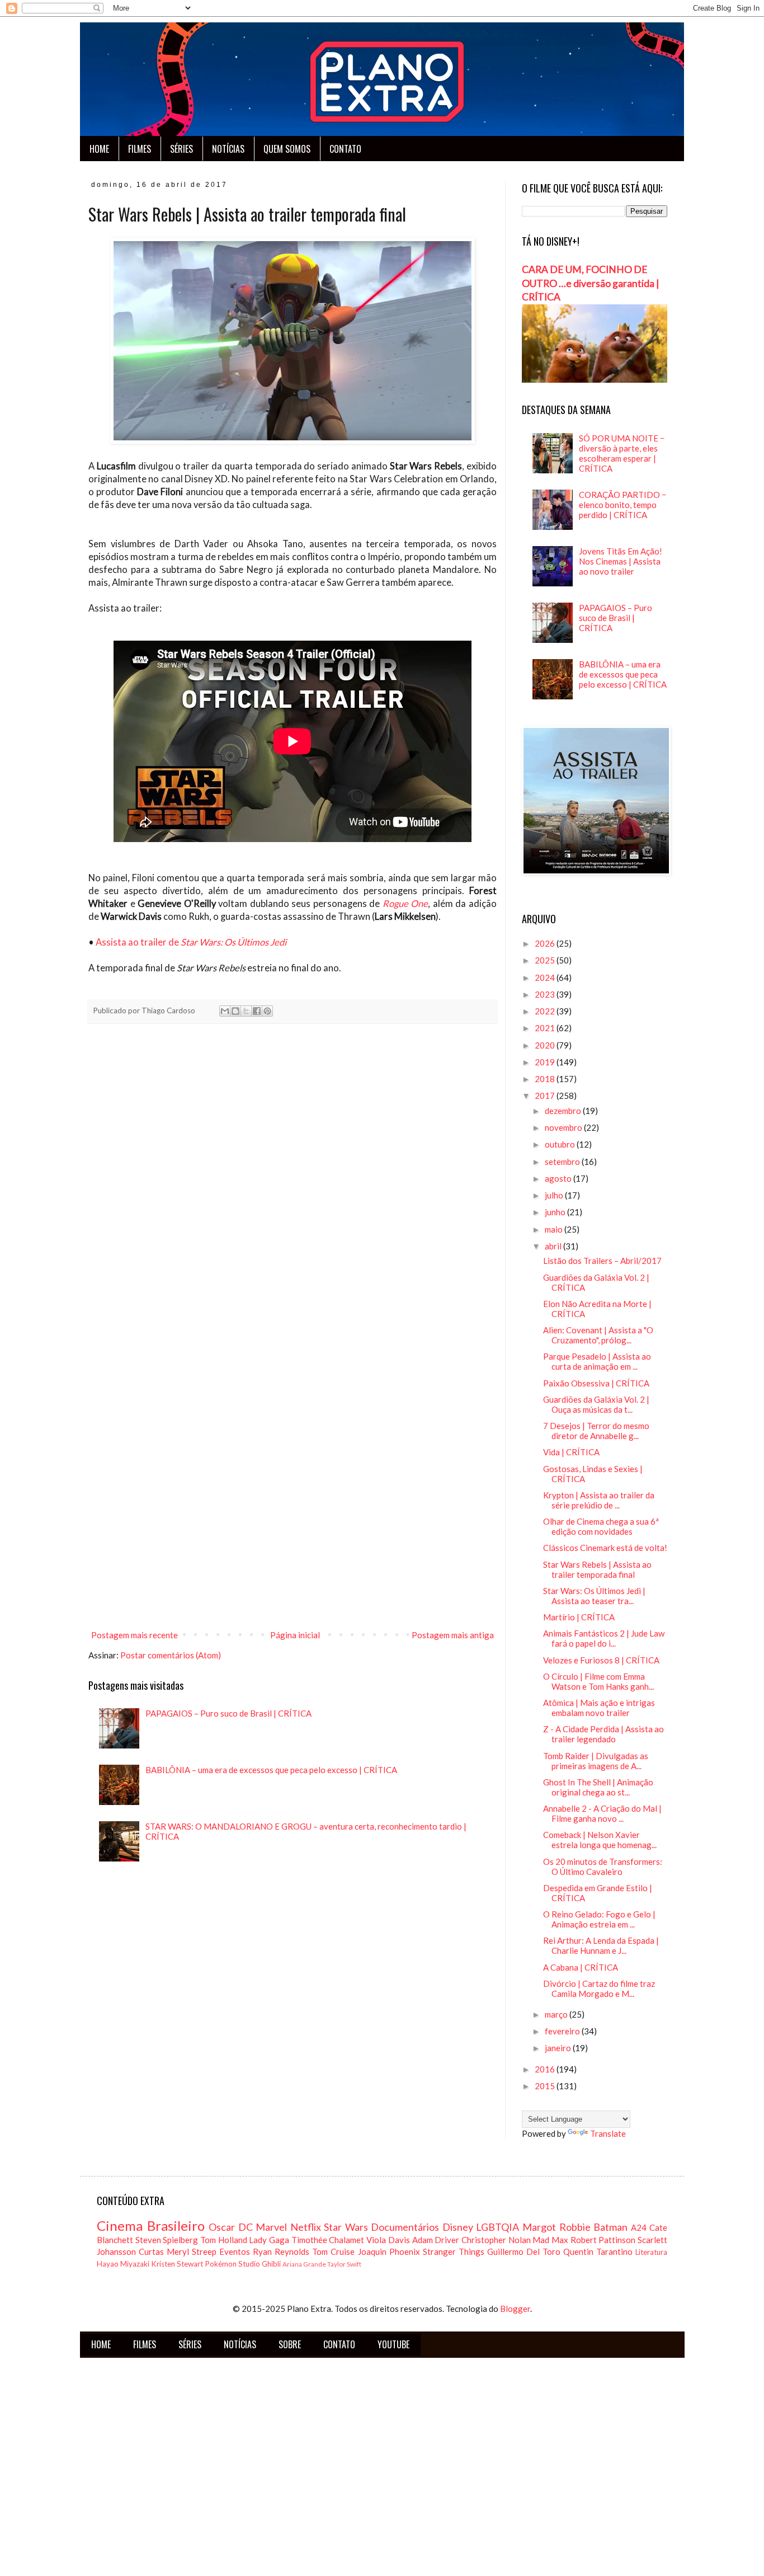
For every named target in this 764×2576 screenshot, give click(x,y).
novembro (564, 1127)
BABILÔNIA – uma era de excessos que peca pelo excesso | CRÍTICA (271, 1770)
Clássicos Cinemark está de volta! (605, 1548)
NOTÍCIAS (228, 149)
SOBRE (290, 2344)
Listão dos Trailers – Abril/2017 (602, 1261)
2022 (546, 1011)
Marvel (271, 2227)
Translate (608, 2133)
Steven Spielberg (167, 2240)
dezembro (564, 1111)
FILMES (140, 149)
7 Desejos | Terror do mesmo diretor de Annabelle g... (596, 1431)
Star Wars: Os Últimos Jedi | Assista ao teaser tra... (594, 1596)
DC (246, 2227)
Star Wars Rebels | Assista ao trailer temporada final (597, 1569)
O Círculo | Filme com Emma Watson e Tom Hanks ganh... (598, 1681)
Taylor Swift (344, 2264)
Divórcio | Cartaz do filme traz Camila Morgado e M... (599, 1989)
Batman (610, 2227)
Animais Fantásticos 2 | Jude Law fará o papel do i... (604, 1638)
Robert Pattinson (603, 2240)
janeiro (559, 2048)
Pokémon (221, 2264)
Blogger (515, 2309)
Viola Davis (388, 2240)
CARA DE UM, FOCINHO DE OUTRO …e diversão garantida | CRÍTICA (591, 283)
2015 (546, 2086)
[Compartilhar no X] (246, 1011)
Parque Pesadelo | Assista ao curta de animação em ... (597, 1361)
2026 (546, 943)
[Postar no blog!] (235, 1011)
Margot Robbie (557, 2227)
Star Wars (346, 2227)
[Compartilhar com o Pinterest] (267, 1011)
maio (555, 1229)
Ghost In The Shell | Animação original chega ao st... (598, 1787)
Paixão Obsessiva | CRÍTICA (596, 1383)
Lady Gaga (269, 2240)
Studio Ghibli (260, 2264)
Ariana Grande (304, 2264)
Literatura (651, 2252)
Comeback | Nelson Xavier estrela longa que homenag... (600, 1840)
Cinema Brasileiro (151, 2225)
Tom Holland (224, 2240)
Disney (458, 2227)
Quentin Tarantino (598, 2251)
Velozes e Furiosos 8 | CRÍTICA (601, 1660)
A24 (639, 2227)
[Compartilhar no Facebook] (257, 1011)
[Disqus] (293, 1189)
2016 (546, 2069)
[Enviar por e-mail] (225, 1011)
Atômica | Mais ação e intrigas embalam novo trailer (599, 1708)
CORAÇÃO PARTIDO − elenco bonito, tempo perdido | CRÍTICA (623, 505)
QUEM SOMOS (287, 149)
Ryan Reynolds (281, 2251)
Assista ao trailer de (191, 942)
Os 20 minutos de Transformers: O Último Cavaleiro (603, 1867)
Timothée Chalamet (328, 2240)
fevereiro (563, 2031)
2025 (546, 960)
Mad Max (550, 2240)
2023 (546, 994)
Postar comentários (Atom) (171, 1655)
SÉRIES (181, 149)
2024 (546, 977)
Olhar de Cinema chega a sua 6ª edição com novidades (601, 1526)
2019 (546, 1062)
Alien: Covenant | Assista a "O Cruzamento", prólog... (598, 1335)
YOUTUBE (393, 2344)
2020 (546, 1045)
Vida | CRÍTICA (571, 1452)
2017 (546, 1096)
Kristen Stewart (177, 2264)
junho (556, 1212)
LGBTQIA (497, 2227)
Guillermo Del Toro (524, 2251)
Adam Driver (436, 2240)
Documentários (405, 2227)
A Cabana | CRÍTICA (581, 1967)
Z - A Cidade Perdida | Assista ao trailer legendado (603, 1734)
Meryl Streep (192, 2251)
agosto (559, 1178)
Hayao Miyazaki (123, 2264)
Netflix (306, 2227)
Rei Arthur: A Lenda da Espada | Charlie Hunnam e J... (601, 1945)
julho (555, 1195)
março (557, 2014)
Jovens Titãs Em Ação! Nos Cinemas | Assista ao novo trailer (621, 561)
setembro (563, 1162)
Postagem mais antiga (453, 1635)
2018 (546, 1079)
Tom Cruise (333, 2251)
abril (554, 1246)
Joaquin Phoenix (389, 2251)
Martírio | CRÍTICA (579, 1617)
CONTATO (345, 149)
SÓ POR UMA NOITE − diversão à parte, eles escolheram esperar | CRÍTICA (622, 453)
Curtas (151, 2251)
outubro (561, 1144)
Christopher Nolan (496, 2240)
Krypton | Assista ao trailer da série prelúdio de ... (599, 1500)
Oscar (222, 2227)
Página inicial (295, 1635)
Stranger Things (454, 2251)
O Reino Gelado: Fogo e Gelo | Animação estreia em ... (599, 1919)
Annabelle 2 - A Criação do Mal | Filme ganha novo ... (602, 1813)
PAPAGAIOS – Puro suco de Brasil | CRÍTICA (228, 1713)
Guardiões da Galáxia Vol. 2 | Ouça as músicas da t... (596, 1404)
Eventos (235, 2251)
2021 (546, 1028)
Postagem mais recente (135, 1635)
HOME (99, 149)
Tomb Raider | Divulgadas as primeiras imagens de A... (596, 1761)
